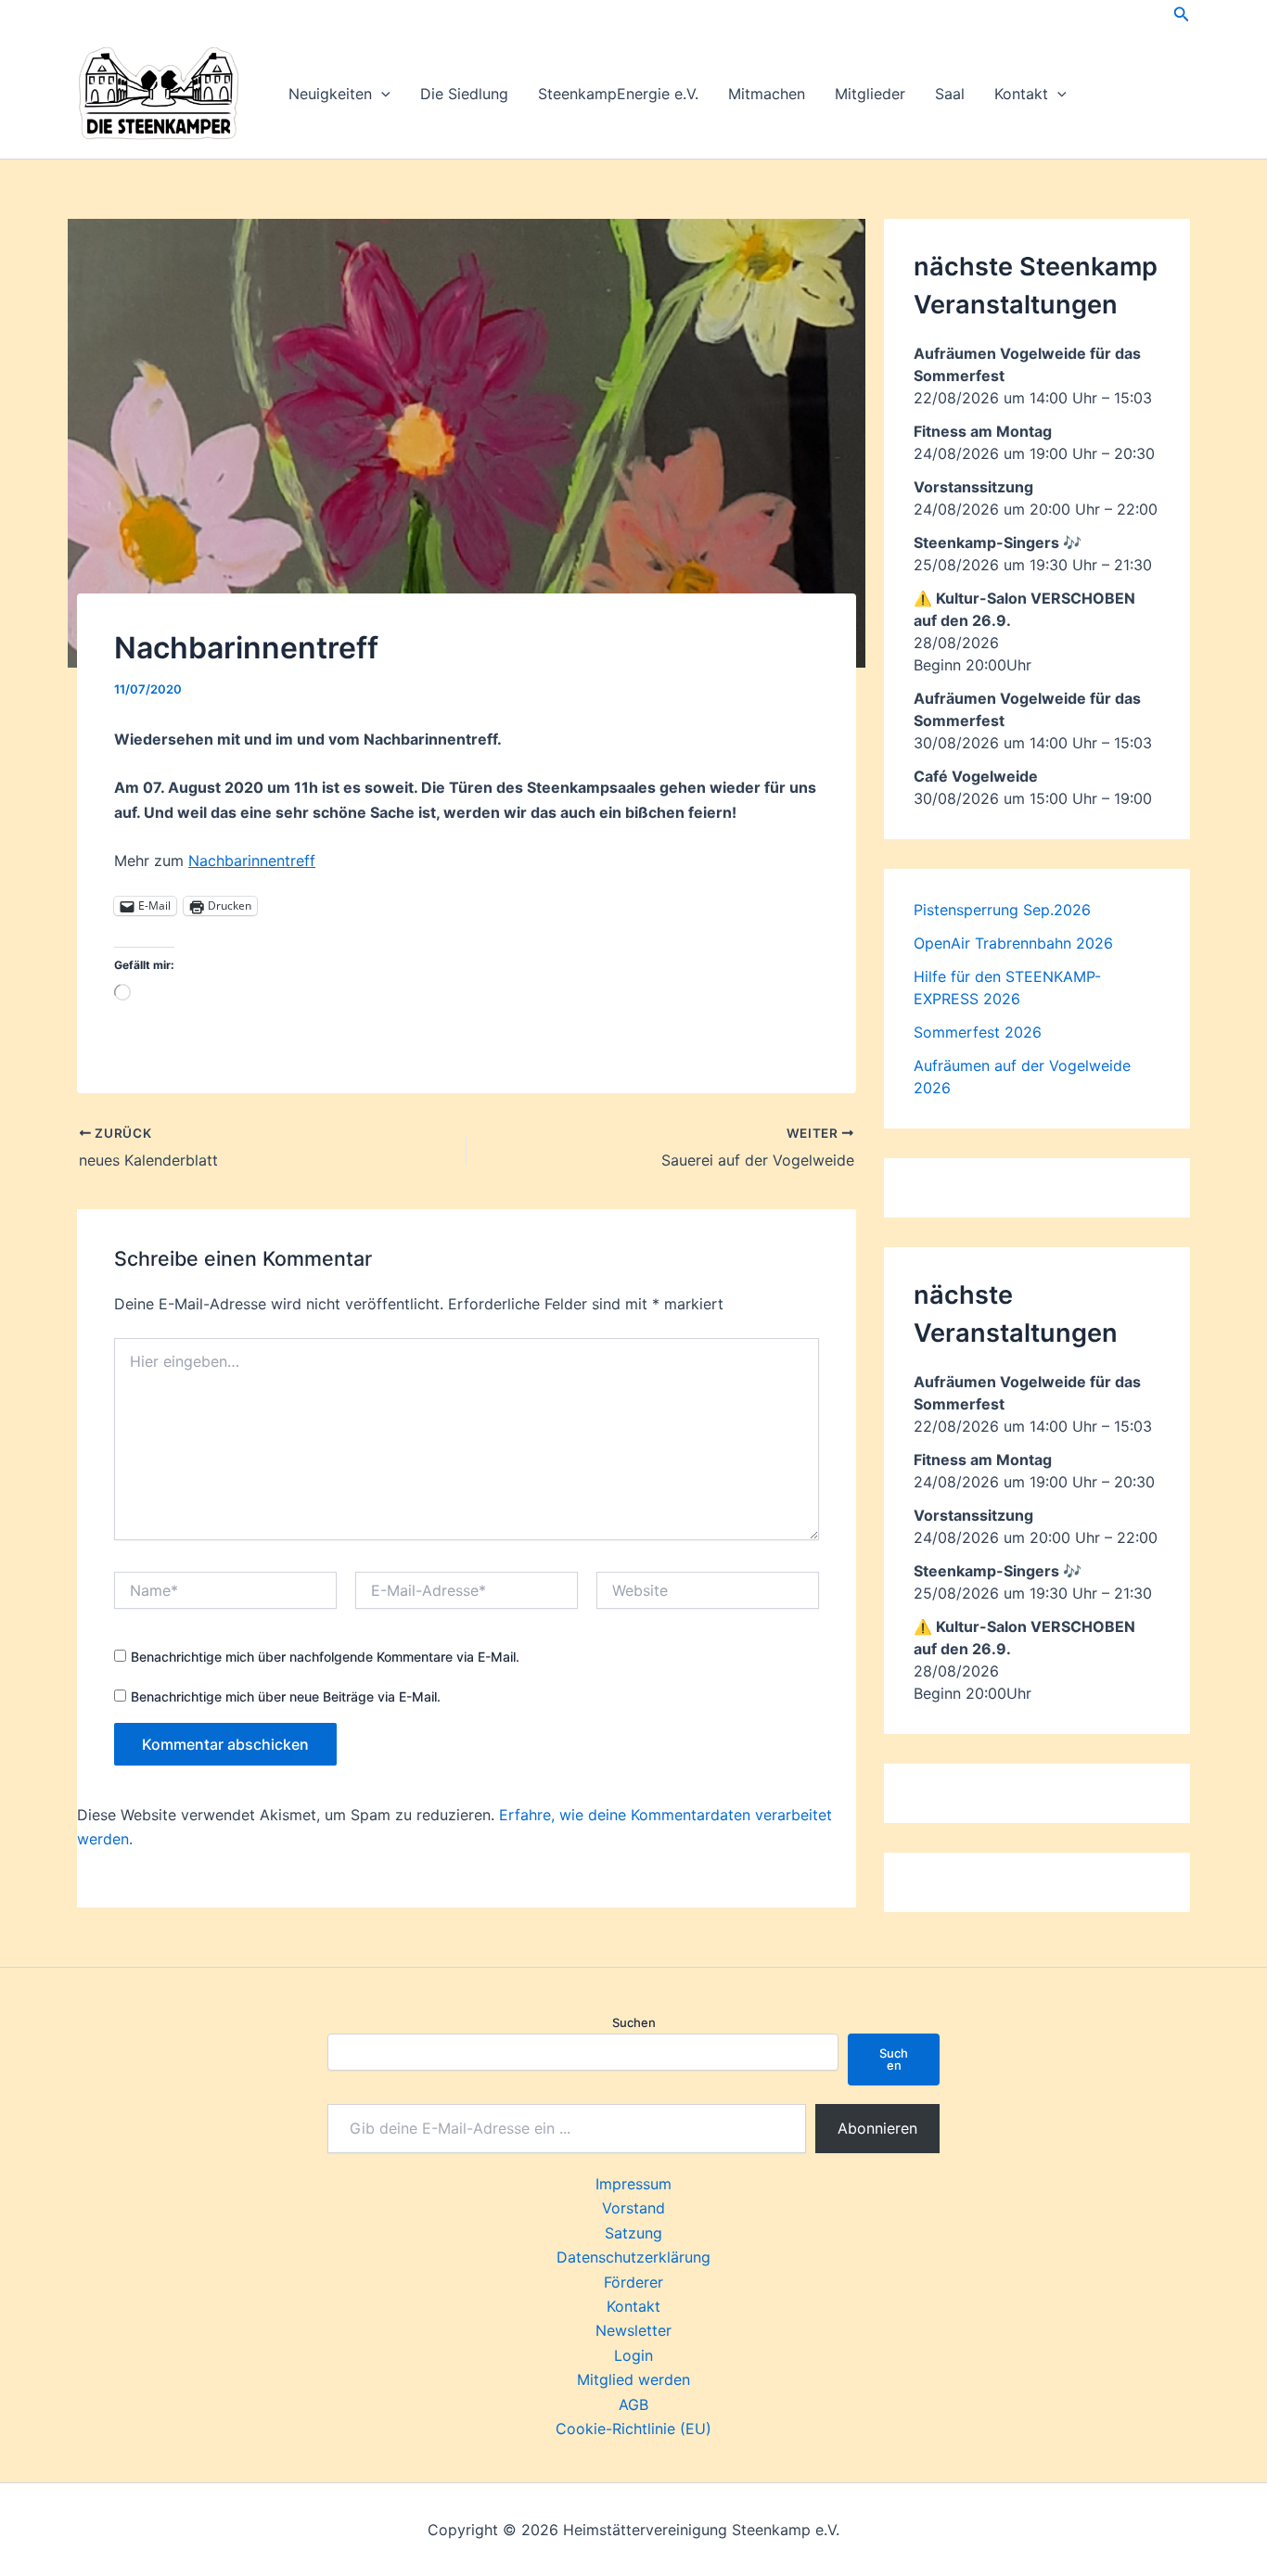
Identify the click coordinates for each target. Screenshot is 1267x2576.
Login (633, 2355)
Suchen (634, 2022)
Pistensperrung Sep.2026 (1002, 910)
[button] (1182, 14)
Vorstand (633, 2208)
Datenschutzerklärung (633, 2257)
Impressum (633, 2184)
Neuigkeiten (330, 94)
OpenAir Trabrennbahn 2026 (1013, 943)
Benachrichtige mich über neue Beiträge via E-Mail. (286, 1696)
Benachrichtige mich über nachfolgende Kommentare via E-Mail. (325, 1657)
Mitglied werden (633, 2379)
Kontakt (1021, 94)
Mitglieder (870, 94)
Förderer (633, 2282)
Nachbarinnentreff (252, 861)
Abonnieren (877, 2128)
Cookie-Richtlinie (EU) (633, 2429)
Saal (950, 94)
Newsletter (633, 2330)
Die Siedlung (464, 94)
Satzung (633, 2233)
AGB (633, 2404)
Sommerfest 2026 (978, 1032)
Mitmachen (767, 94)
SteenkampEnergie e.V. (618, 94)
